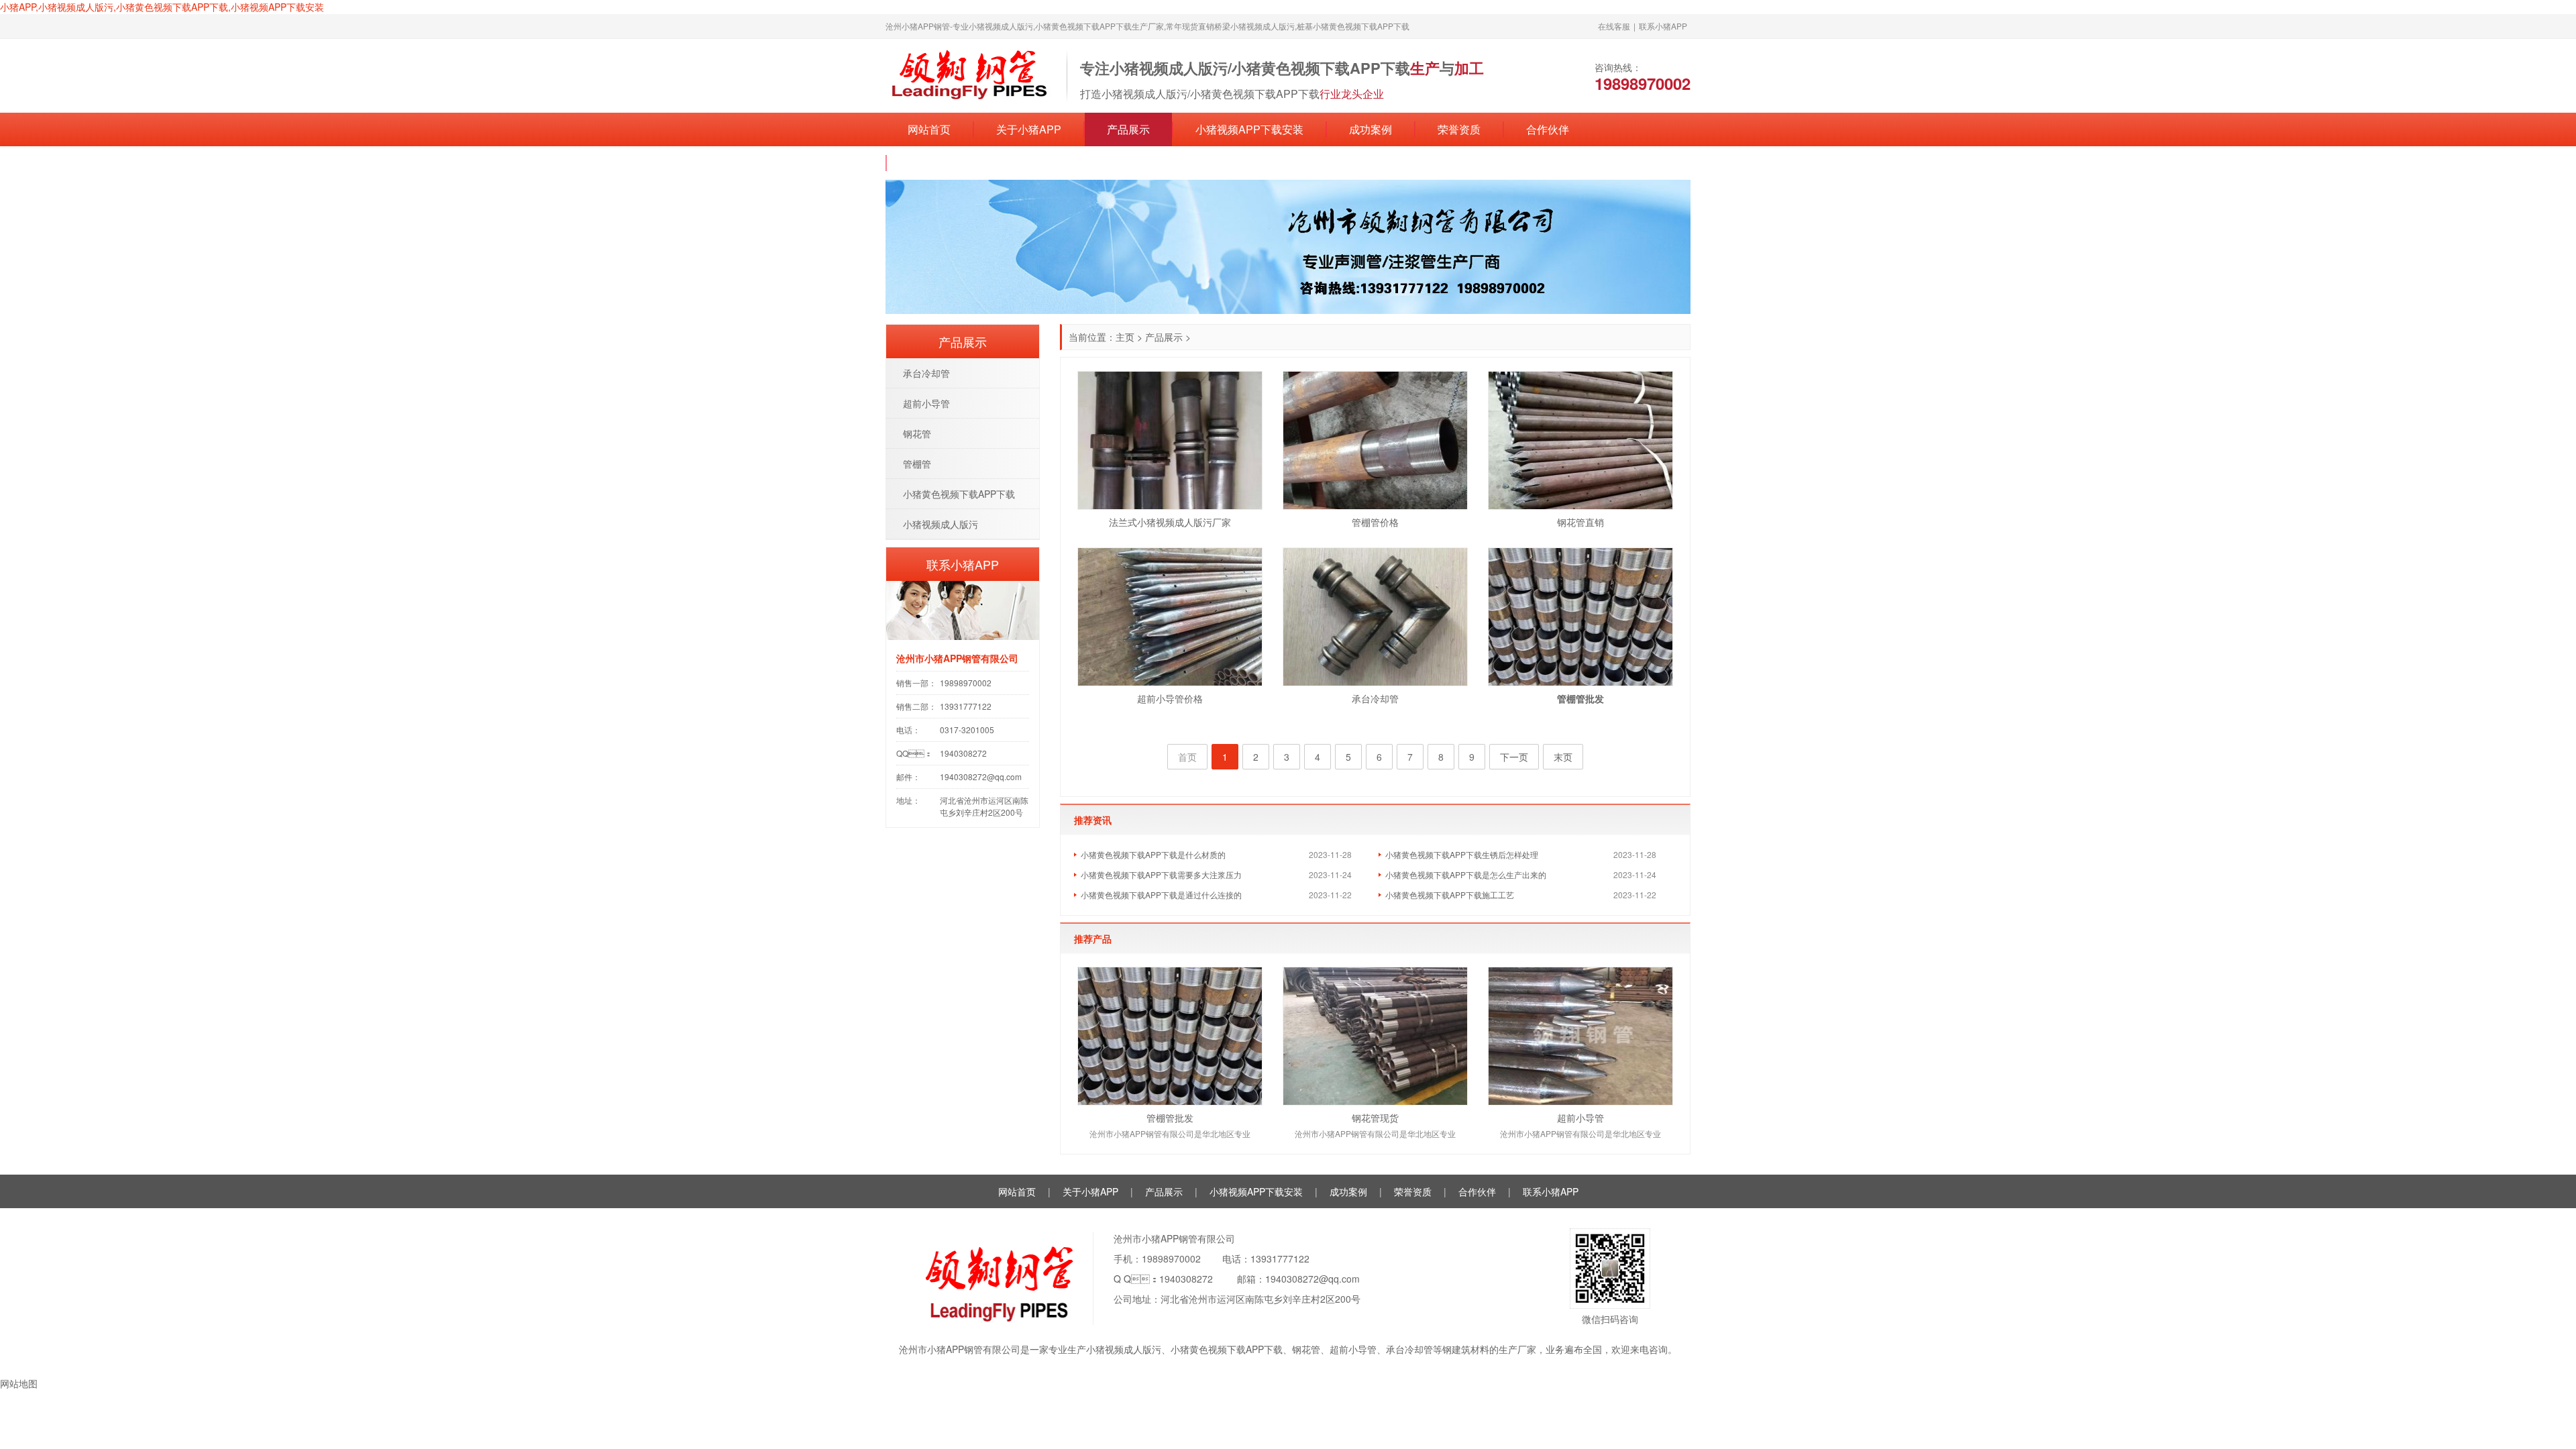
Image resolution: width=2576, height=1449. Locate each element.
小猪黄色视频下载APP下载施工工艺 (1450, 895)
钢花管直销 (1580, 522)
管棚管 (917, 464)
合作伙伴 (1548, 129)
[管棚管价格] (1375, 440)
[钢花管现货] (1375, 1036)
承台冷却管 (1375, 698)
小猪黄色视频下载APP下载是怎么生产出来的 (1466, 874)
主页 (1125, 337)
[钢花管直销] (1580, 440)
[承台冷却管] (1375, 617)
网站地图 (19, 1383)
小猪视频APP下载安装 (1249, 129)
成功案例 (1371, 129)
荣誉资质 (1459, 129)
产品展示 (1128, 129)
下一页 (1514, 757)
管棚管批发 (1170, 1118)
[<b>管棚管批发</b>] (1580, 617)
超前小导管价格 (1170, 698)
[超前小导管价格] (1170, 617)
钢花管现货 (1375, 1118)
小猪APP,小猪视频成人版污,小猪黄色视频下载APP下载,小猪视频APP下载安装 (162, 7)
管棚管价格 (1375, 522)
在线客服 (1614, 26)
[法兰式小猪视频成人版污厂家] (1170, 440)
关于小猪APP (1029, 129)
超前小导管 (1580, 1118)
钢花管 (917, 433)
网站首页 (929, 129)
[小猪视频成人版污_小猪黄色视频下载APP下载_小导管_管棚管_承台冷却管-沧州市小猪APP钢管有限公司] (969, 74)
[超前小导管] (1580, 1036)
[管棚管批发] (1170, 1036)
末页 (1563, 757)
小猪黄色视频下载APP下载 (959, 494)
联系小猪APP (1663, 26)
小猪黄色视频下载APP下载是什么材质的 (1153, 854)
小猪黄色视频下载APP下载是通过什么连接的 (1161, 895)
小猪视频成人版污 (941, 524)
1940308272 (1186, 1279)
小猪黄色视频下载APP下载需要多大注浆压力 (1161, 874)
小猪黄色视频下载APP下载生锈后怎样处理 (1462, 854)
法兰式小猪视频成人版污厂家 (1170, 522)
